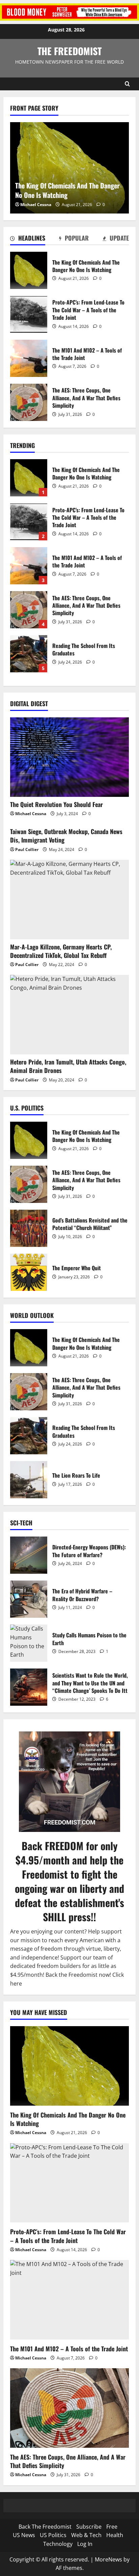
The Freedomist (69, 51)
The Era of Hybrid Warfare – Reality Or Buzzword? (29, 1599)
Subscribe (89, 2527)
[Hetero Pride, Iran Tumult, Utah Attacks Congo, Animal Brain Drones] (69, 1015)
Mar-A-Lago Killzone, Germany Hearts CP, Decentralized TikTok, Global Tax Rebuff (61, 951)
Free (112, 2527)
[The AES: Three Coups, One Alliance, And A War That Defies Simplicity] (69, 2408)
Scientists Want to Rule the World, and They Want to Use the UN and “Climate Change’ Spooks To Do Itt (29, 1687)
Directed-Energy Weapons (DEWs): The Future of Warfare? (29, 1555)
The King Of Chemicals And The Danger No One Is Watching (29, 270)
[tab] (28, 239)
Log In (85, 2544)
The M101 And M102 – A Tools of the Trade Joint (29, 358)
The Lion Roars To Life (29, 1480)
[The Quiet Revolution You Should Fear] (69, 757)
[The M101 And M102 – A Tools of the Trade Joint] (69, 2300)
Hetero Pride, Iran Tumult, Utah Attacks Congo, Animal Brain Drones (68, 1066)
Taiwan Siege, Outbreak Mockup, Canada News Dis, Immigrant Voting (66, 836)
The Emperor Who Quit (29, 1272)
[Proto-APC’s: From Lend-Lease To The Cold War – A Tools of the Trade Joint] (69, 2183)
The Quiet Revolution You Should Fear (57, 804)
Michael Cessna (36, 205)
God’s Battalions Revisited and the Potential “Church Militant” (29, 1228)
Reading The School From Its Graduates (29, 654)
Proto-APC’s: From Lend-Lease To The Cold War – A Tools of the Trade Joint (29, 314)
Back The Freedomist (45, 2527)
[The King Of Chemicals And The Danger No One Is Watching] (69, 2066)
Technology (58, 2544)
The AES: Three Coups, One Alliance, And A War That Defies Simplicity (29, 402)
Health (115, 2535)
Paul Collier (27, 849)
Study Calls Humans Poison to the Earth (29, 1643)
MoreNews (108, 2559)
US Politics (53, 2535)
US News (24, 2535)
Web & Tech (86, 2535)
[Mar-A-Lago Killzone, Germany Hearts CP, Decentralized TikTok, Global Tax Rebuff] (69, 900)
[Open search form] (127, 84)
